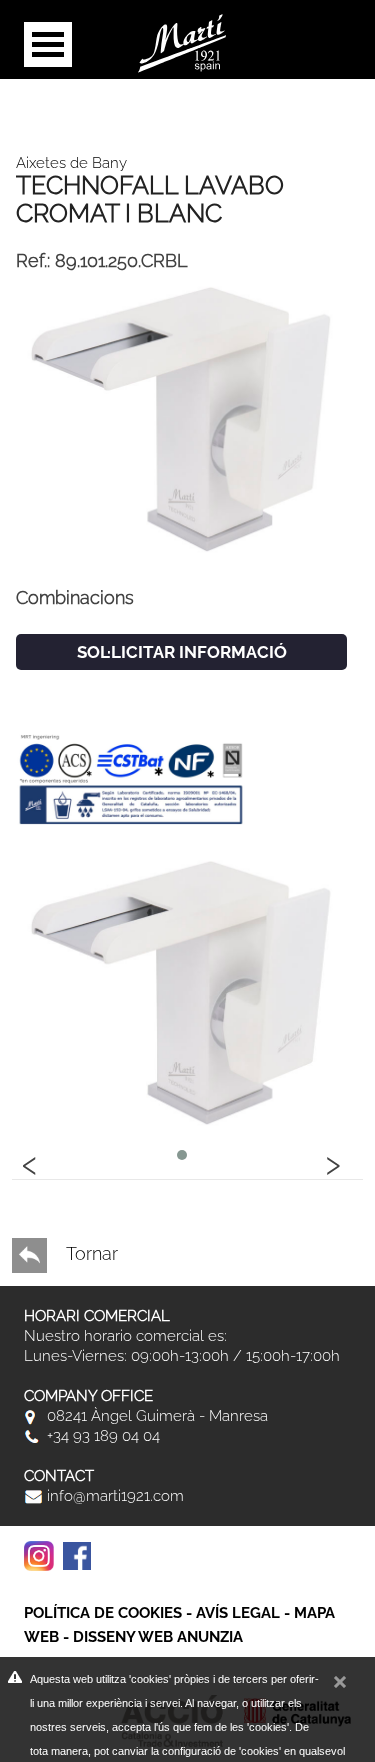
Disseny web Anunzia (158, 1637)
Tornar (90, 1253)
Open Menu (48, 44)
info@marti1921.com (113, 1496)
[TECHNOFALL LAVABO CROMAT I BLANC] (181, 416)
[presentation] (30, 1162)
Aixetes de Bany (71, 163)
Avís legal (238, 1613)
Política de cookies (103, 1613)
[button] (182, 1155)
